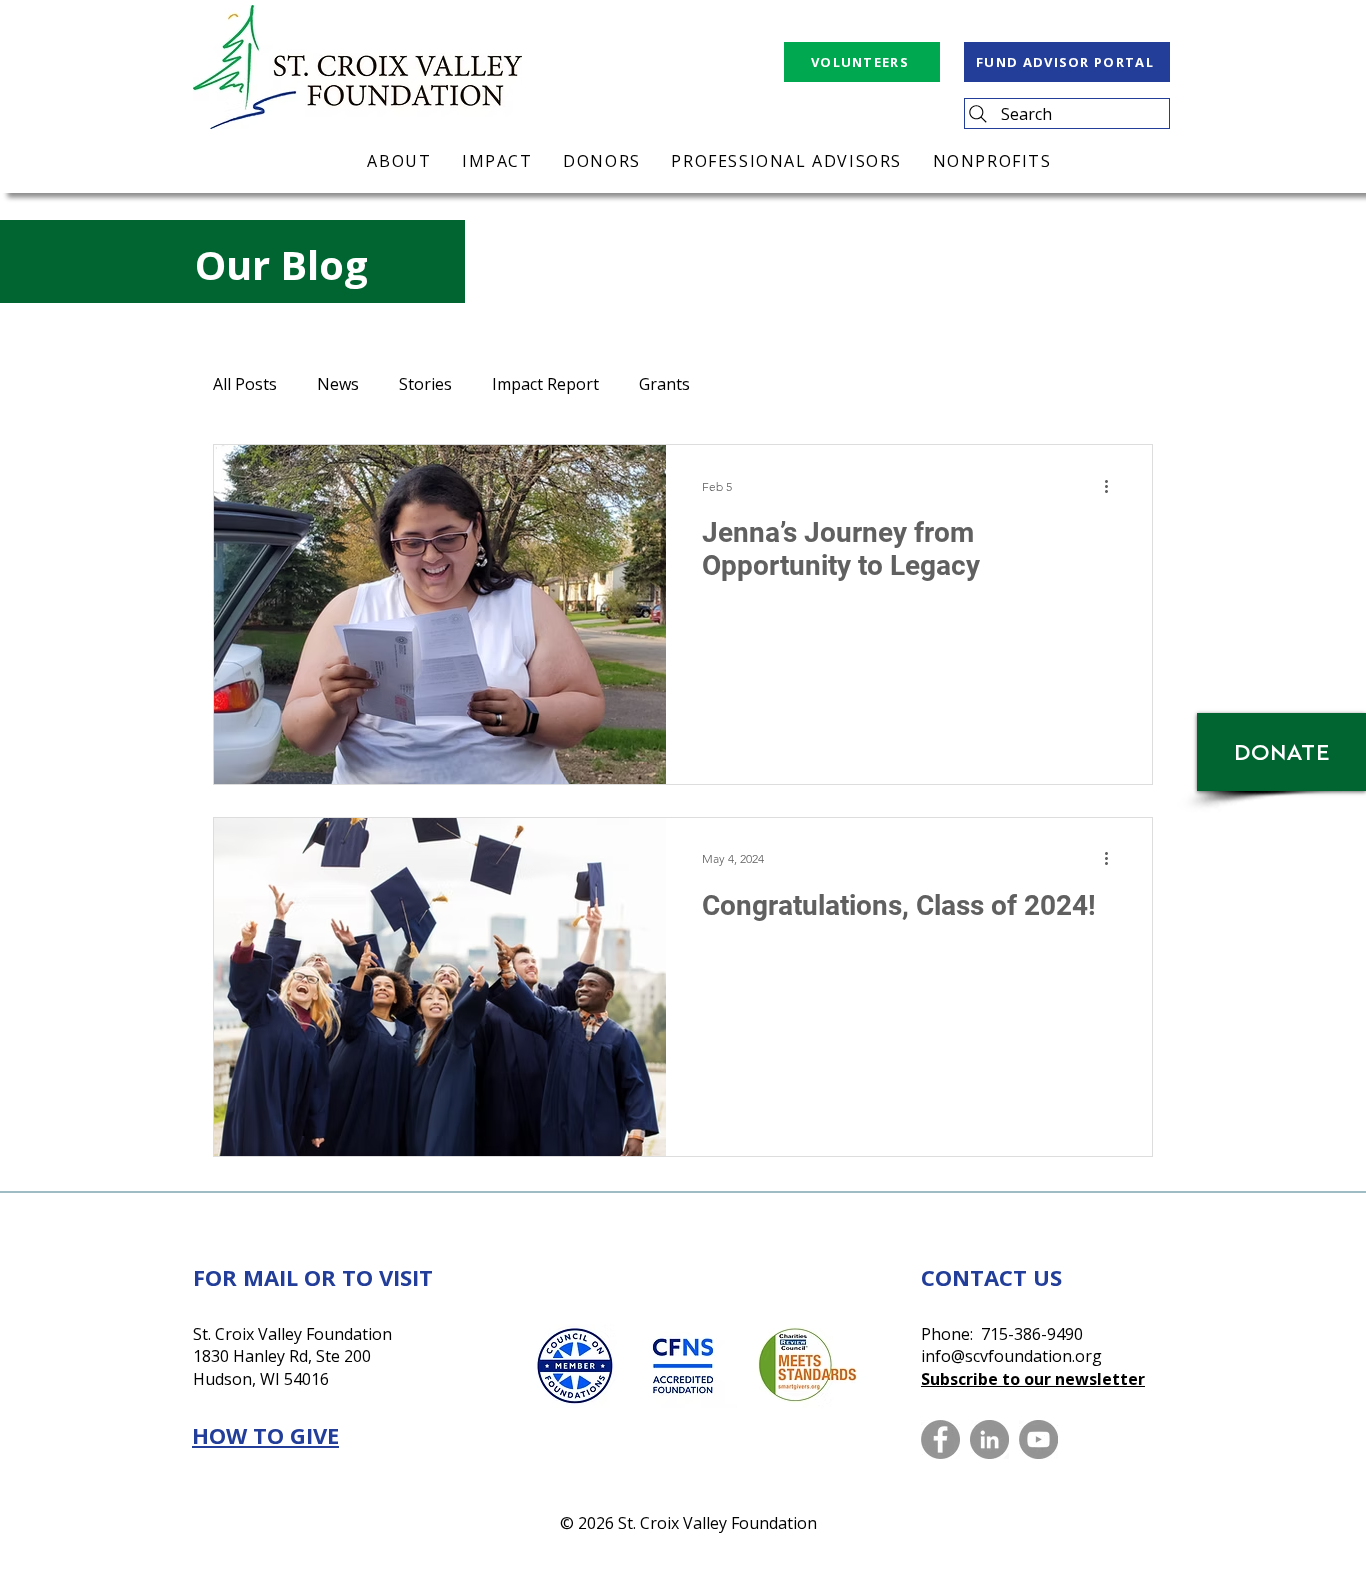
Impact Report (545, 384)
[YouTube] (1038, 1439)
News (338, 384)
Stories (425, 384)
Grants (664, 384)
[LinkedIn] (989, 1439)
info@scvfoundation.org (1011, 1356)
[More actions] (1113, 486)
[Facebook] (940, 1439)
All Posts (245, 384)
